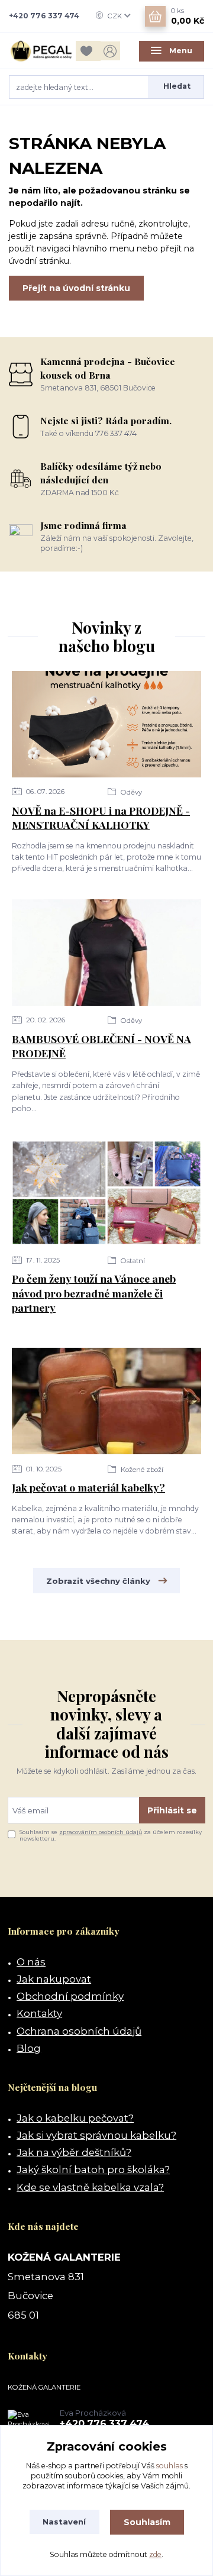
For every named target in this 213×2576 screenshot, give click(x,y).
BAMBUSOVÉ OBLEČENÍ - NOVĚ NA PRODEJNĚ (101, 1046)
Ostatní (132, 1261)
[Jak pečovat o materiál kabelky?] (106, 1401)
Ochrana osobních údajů (79, 2031)
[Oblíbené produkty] (88, 51)
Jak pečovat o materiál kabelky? (88, 1487)
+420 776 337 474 (44, 16)
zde (155, 2554)
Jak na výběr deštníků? (74, 2152)
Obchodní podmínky (70, 1996)
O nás (31, 1962)
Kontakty (39, 2013)
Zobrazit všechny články (98, 1581)
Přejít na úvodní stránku (76, 288)
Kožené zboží (141, 1470)
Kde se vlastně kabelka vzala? (90, 2187)
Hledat (177, 86)
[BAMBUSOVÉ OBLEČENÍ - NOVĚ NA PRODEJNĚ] (106, 953)
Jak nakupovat (54, 1979)
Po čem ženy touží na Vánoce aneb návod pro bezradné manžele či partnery (94, 1293)
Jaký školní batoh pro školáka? (93, 2170)
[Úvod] (41, 51)
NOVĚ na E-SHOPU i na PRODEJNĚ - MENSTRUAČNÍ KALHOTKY (101, 818)
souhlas (170, 2466)
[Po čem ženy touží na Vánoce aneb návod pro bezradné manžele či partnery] (106, 1193)
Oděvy (130, 792)
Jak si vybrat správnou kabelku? (96, 2135)
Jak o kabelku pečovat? (75, 2118)
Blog (29, 2048)
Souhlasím (147, 2522)
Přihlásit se (172, 1810)
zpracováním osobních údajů (101, 1832)
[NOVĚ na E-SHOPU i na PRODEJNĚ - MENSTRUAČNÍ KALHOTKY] (106, 724)
